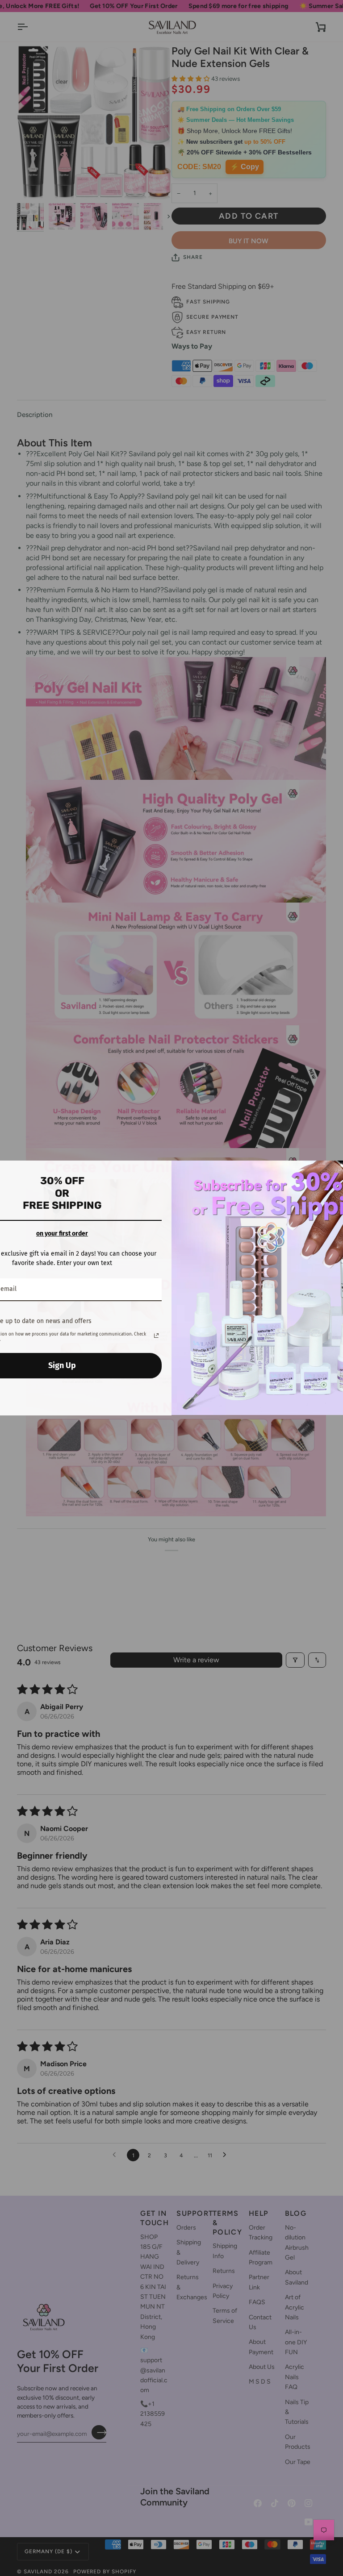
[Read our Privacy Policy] (156, 1336)
